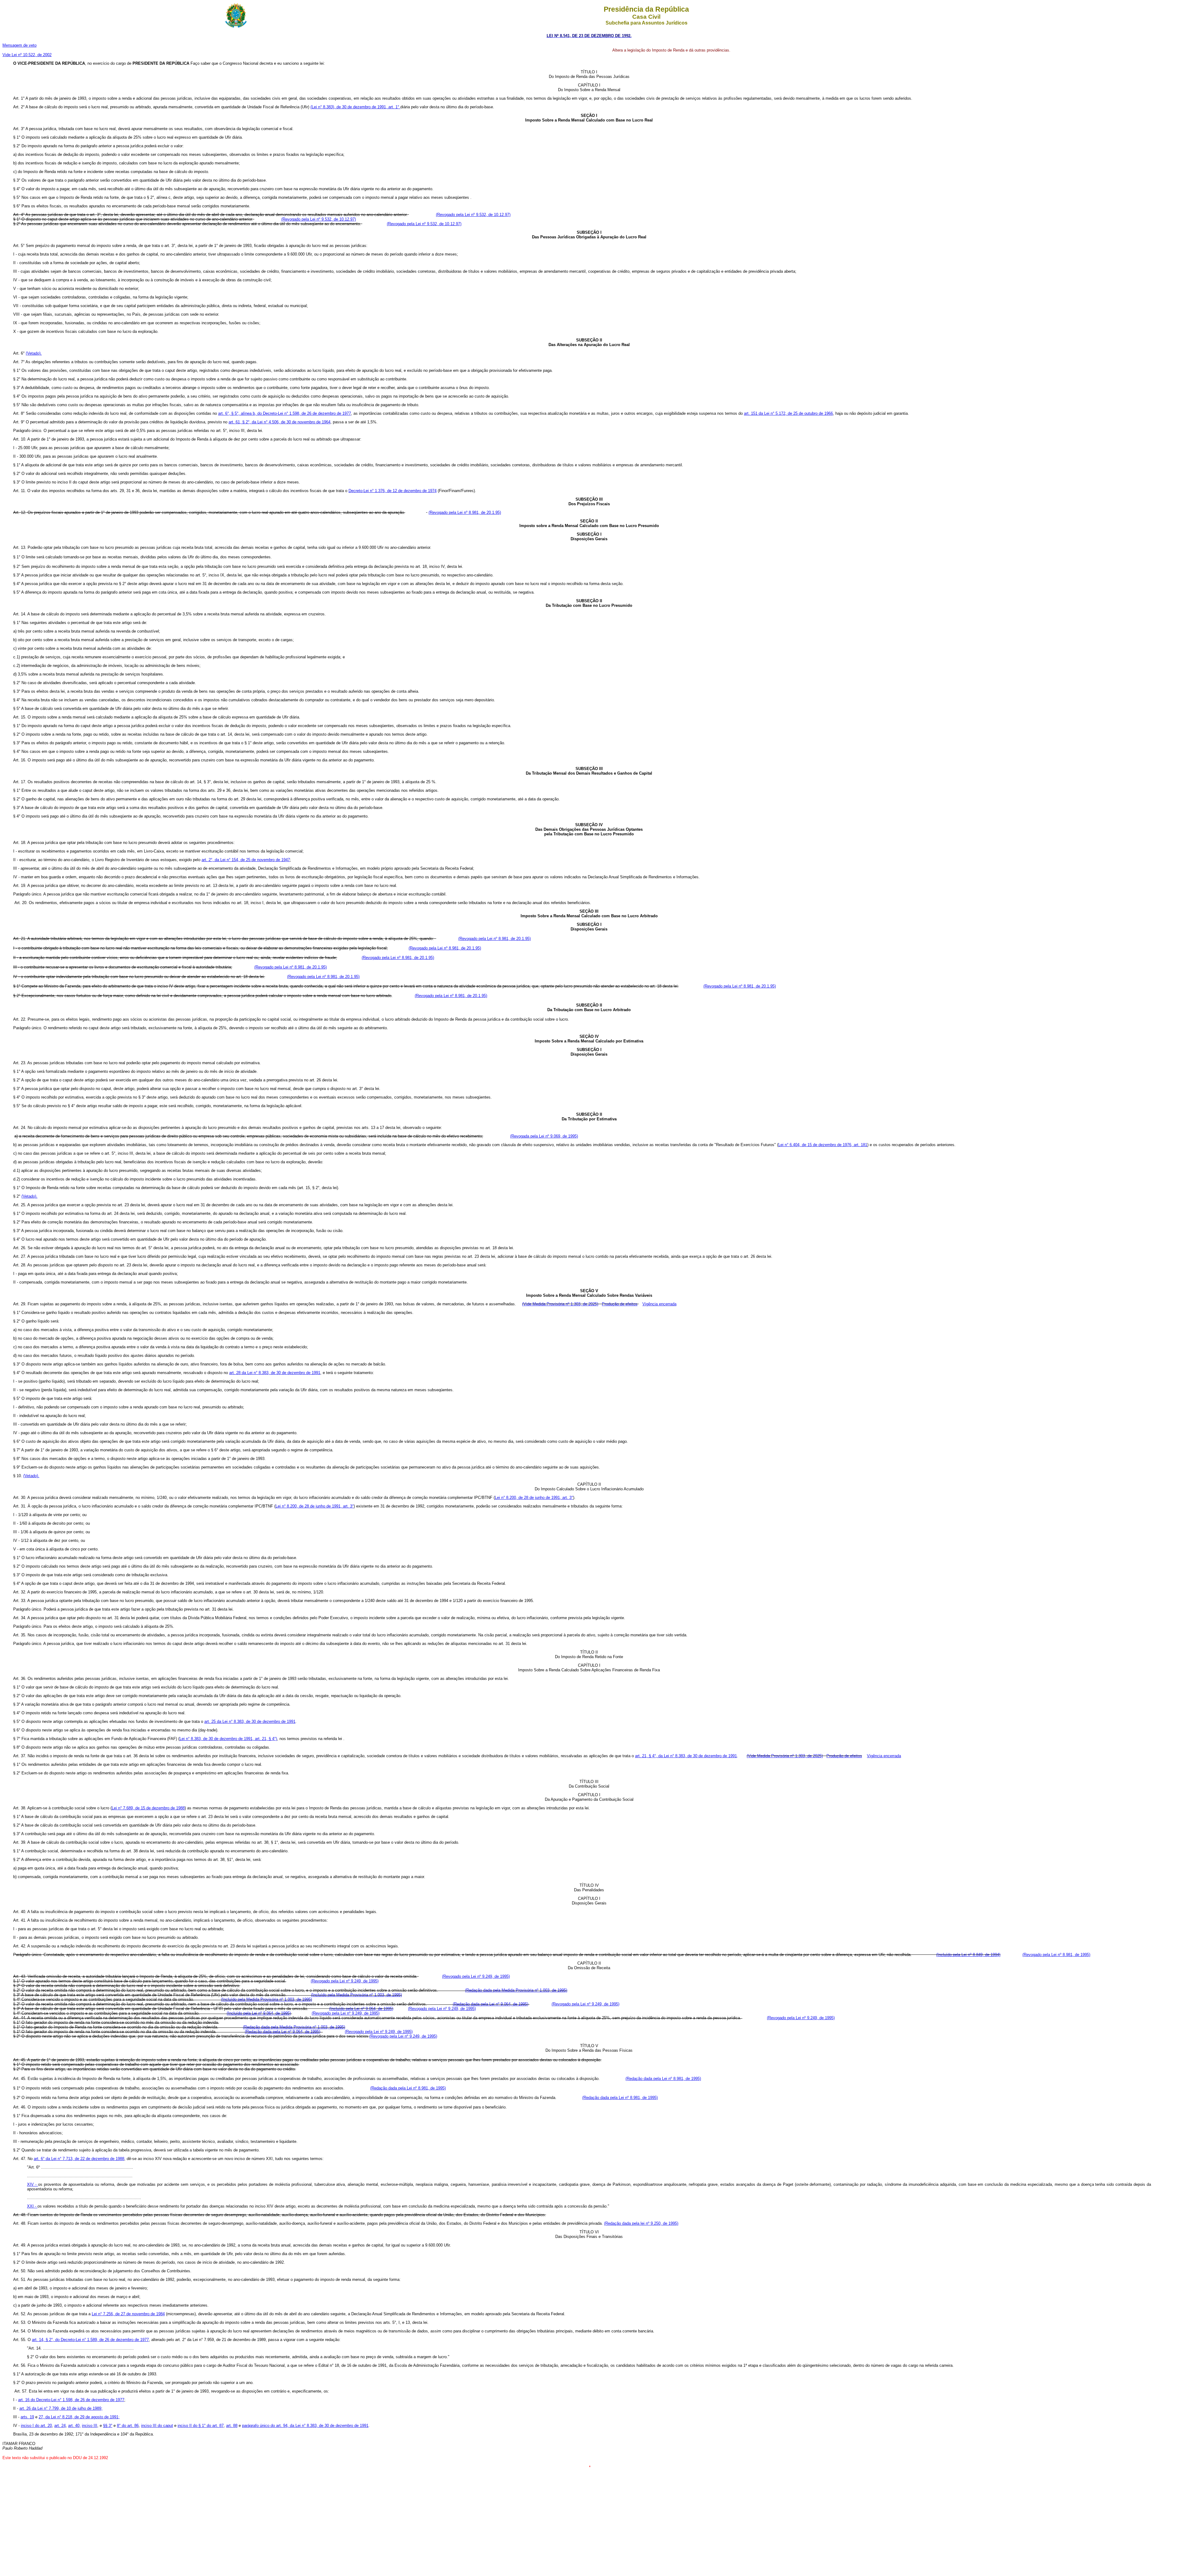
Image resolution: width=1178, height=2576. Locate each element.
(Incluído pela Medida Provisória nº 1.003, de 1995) (356, 1995)
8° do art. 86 (128, 2426)
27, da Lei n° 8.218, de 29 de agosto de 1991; (79, 2417)
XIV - (33, 2184)
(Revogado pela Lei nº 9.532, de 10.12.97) (473, 215)
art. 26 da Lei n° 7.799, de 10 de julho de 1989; (61, 2408)
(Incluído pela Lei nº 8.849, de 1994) (968, 1955)
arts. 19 (27, 2417)
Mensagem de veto (19, 45)
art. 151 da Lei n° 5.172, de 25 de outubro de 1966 (788, 413)
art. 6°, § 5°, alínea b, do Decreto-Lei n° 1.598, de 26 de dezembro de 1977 (285, 413)
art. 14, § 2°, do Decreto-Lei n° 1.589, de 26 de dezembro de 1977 (90, 2340)
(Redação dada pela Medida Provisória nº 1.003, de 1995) (516, 1990)
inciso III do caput (157, 2426)
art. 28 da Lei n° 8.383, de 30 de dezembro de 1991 (275, 1373)
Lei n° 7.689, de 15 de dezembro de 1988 (148, 1808)
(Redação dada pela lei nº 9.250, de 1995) (641, 2223)
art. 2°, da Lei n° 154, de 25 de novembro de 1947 (246, 860)
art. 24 (60, 2426)
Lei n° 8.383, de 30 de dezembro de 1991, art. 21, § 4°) (228, 1739)
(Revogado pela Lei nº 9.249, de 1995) (476, 1976)
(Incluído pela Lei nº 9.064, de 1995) (361, 2009)
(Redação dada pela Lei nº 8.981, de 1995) (663, 2079)
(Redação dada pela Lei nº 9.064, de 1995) (491, 2004)
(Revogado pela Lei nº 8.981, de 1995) (1056, 1955)
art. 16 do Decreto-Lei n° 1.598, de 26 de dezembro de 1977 (71, 2400)
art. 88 (232, 2426)
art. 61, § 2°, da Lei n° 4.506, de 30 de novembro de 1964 (279, 422)
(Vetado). (34, 353)
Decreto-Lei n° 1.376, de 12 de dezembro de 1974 (393, 491)
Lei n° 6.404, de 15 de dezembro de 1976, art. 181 (823, 1145)
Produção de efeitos (620, 1304)
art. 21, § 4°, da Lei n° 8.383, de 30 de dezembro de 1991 (686, 1756)
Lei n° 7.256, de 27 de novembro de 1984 (128, 2314)
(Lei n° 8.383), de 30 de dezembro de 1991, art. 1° (355, 107)
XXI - (32, 2206)
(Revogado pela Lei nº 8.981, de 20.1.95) (465, 512)
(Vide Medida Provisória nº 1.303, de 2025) (560, 1304)
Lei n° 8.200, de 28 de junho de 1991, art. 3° (534, 1498)
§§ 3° (108, 2426)
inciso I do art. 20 (36, 2426)
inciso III (90, 2426)
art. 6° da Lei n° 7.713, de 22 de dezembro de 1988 (79, 2159)
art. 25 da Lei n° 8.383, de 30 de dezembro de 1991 (250, 1721)
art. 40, (74, 2426)
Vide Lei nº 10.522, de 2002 (27, 55)
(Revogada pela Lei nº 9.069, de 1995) (544, 1136)
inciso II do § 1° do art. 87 (201, 2426)
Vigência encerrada (659, 1304)
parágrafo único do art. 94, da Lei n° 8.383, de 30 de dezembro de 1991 (305, 2426)
